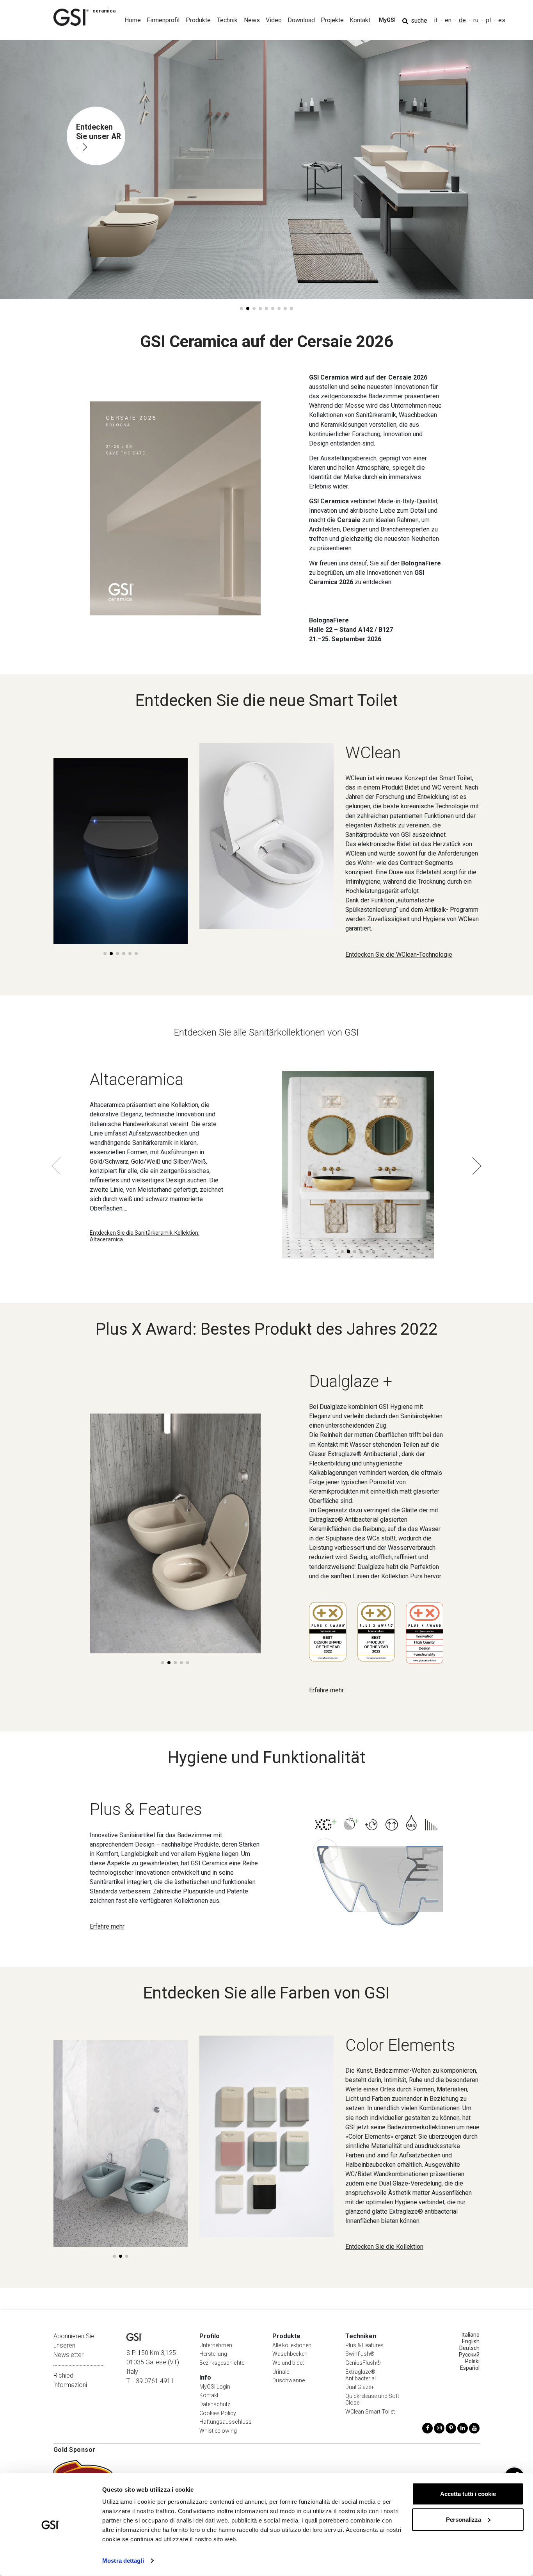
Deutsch (469, 2348)
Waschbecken (290, 2354)
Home (133, 20)
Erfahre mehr (326, 1690)
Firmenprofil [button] (163, 20)
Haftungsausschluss (226, 2422)
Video (274, 20)
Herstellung (213, 2354)
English (471, 2341)
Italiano (471, 2335)
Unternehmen (216, 2345)
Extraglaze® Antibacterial (361, 2375)
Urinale (281, 2372)
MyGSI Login (215, 2387)
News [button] (252, 20)
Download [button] (301, 20)
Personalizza (464, 2519)
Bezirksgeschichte (222, 2363)
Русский (469, 2355)
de (462, 20)
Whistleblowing (218, 2431)
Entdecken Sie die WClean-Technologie (399, 955)
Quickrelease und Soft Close (372, 2399)
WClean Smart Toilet (370, 2412)
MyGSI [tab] (387, 20)
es (502, 20)
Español (470, 2368)
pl (488, 20)
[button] (242, 308)
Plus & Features (364, 2345)
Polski (472, 2361)
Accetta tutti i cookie (468, 2494)
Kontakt (209, 2395)
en (448, 20)
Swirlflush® (360, 2354)
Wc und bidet (288, 2363)
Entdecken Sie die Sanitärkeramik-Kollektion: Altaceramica (145, 1236)
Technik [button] (227, 20)
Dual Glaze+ (360, 2387)
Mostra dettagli (123, 2561)
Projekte (332, 20)
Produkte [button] (198, 20)
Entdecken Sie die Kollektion (384, 2247)
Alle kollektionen (292, 2345)
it (436, 20)
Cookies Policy (218, 2413)
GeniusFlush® (363, 2363)
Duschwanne (289, 2380)
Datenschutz (215, 2404)
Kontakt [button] (360, 20)
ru (476, 20)
